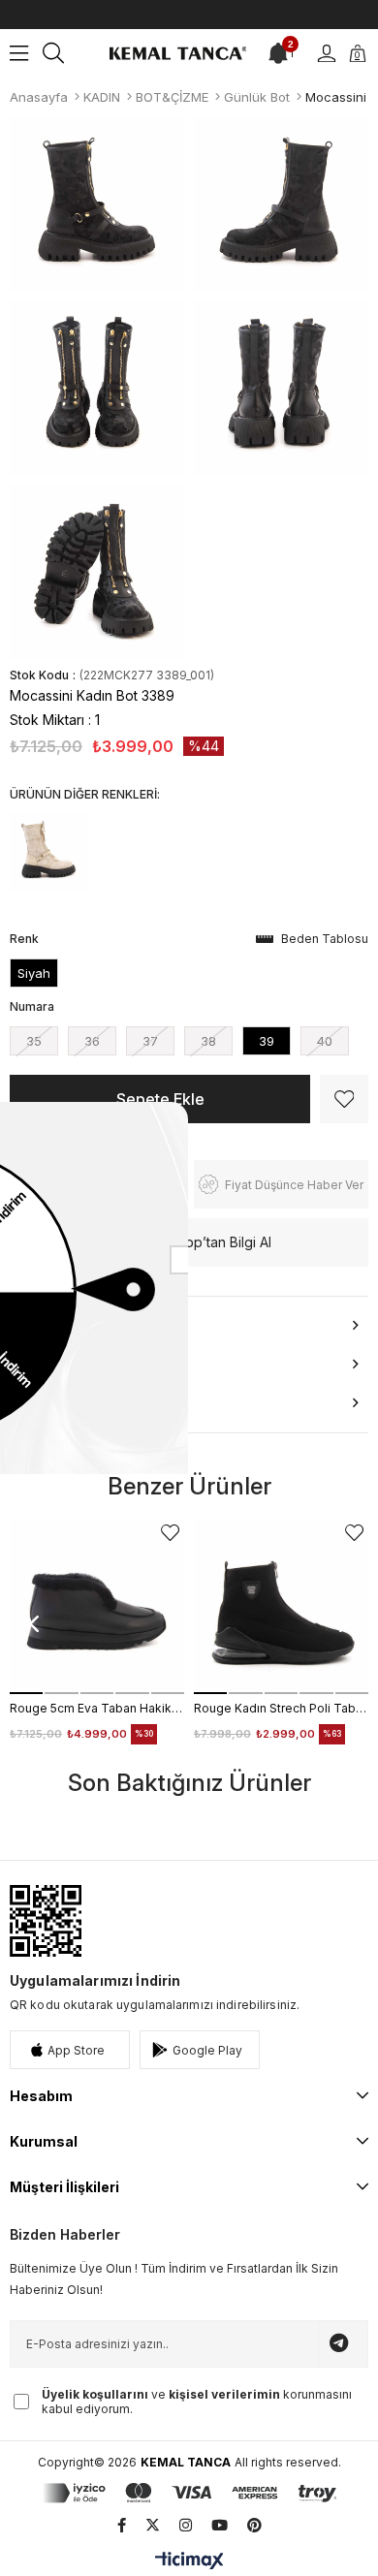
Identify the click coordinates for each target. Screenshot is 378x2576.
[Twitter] (153, 2525)
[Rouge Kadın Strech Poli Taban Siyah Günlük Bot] (281, 1607)
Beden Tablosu (325, 939)
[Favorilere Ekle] (344, 1099)
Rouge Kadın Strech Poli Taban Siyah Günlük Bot (281, 1708)
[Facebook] (122, 2525)
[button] (26, 1693)
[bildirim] (278, 53)
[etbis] (46, 1921)
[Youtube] (220, 2525)
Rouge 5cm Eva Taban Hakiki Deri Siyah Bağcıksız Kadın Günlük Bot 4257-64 (97, 1708)
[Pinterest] (254, 2525)
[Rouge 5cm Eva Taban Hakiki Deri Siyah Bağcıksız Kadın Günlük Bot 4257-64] (97, 1607)
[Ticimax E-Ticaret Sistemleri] (189, 2562)
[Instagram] (186, 2525)
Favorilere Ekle (170, 1533)
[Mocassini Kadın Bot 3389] (48, 852)
